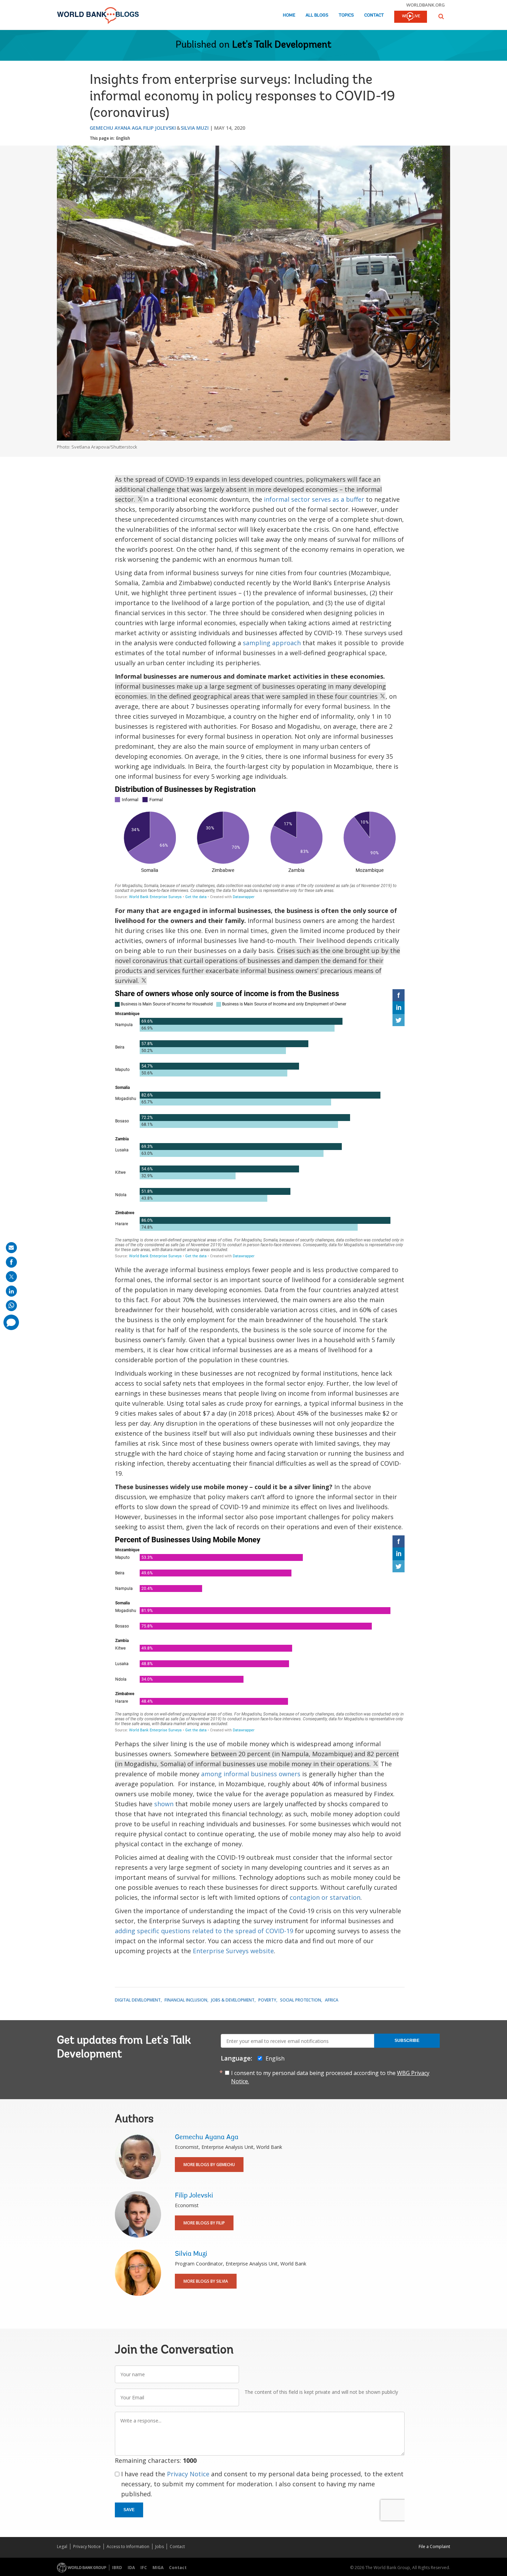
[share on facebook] (11, 1262)
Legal (62, 2546)
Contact (374, 15)
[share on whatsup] (11, 1306)
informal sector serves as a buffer (314, 499)
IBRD (117, 2568)
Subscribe (407, 2041)
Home (289, 15)
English (123, 138)
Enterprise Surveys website (233, 1951)
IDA (131, 2568)
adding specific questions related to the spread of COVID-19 (204, 1931)
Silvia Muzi (195, 128)
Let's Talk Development (282, 45)
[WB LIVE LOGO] (411, 17)
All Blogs (317, 15)
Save (129, 2510)
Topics (346, 15)
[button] (441, 16)
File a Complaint (434, 2546)
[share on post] (11, 1277)
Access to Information (128, 2546)
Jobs (160, 2546)
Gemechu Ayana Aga (116, 128)
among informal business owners (251, 1774)
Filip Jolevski (160, 128)
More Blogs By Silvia (206, 2281)
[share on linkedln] (11, 1291)
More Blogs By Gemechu (209, 2165)
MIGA (158, 2568)
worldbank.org (426, 5)
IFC (144, 2568)
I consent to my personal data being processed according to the (330, 2077)
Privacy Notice (188, 2474)
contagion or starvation (325, 1897)
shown (164, 1804)
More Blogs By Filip (204, 2223)
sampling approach (272, 643)
